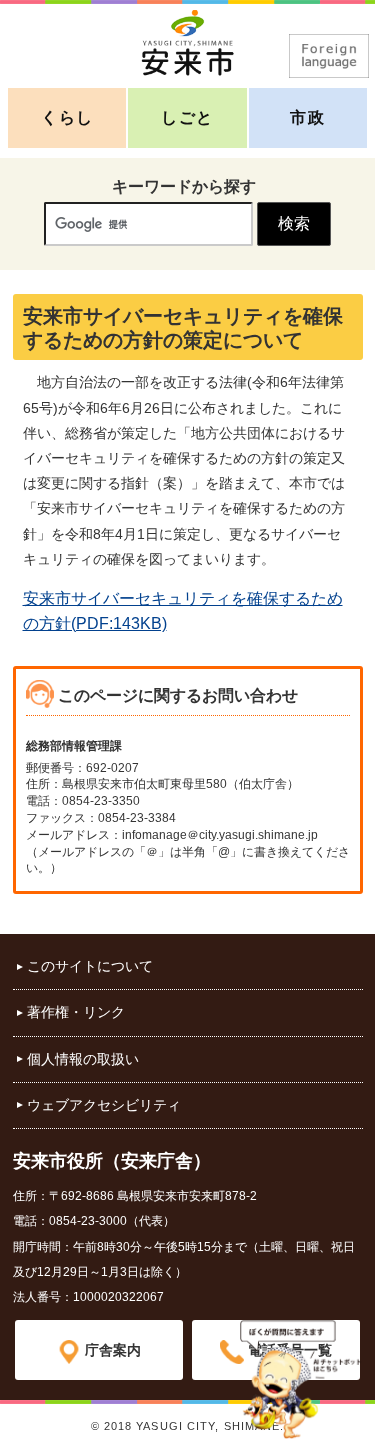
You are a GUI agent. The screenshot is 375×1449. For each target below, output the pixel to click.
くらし (67, 117)
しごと (187, 117)
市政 (307, 117)
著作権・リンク (76, 1012)
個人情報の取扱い (83, 1059)
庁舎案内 (113, 1350)
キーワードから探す (184, 186)
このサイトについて (90, 966)
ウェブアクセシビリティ (104, 1105)
